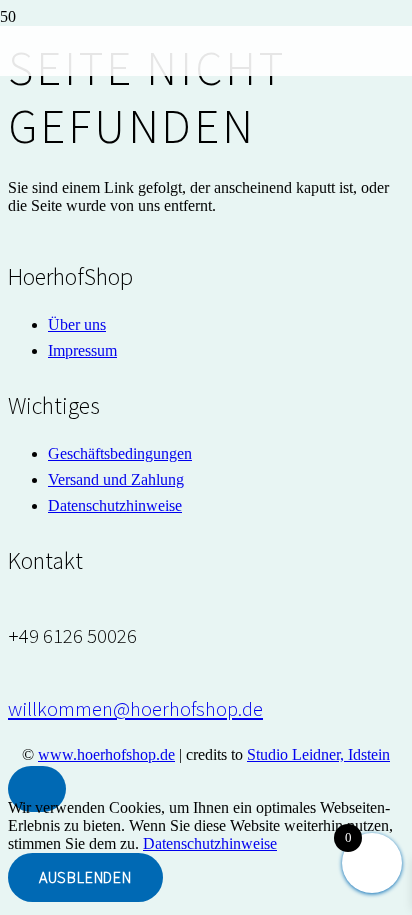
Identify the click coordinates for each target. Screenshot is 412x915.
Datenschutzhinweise (210, 843)
